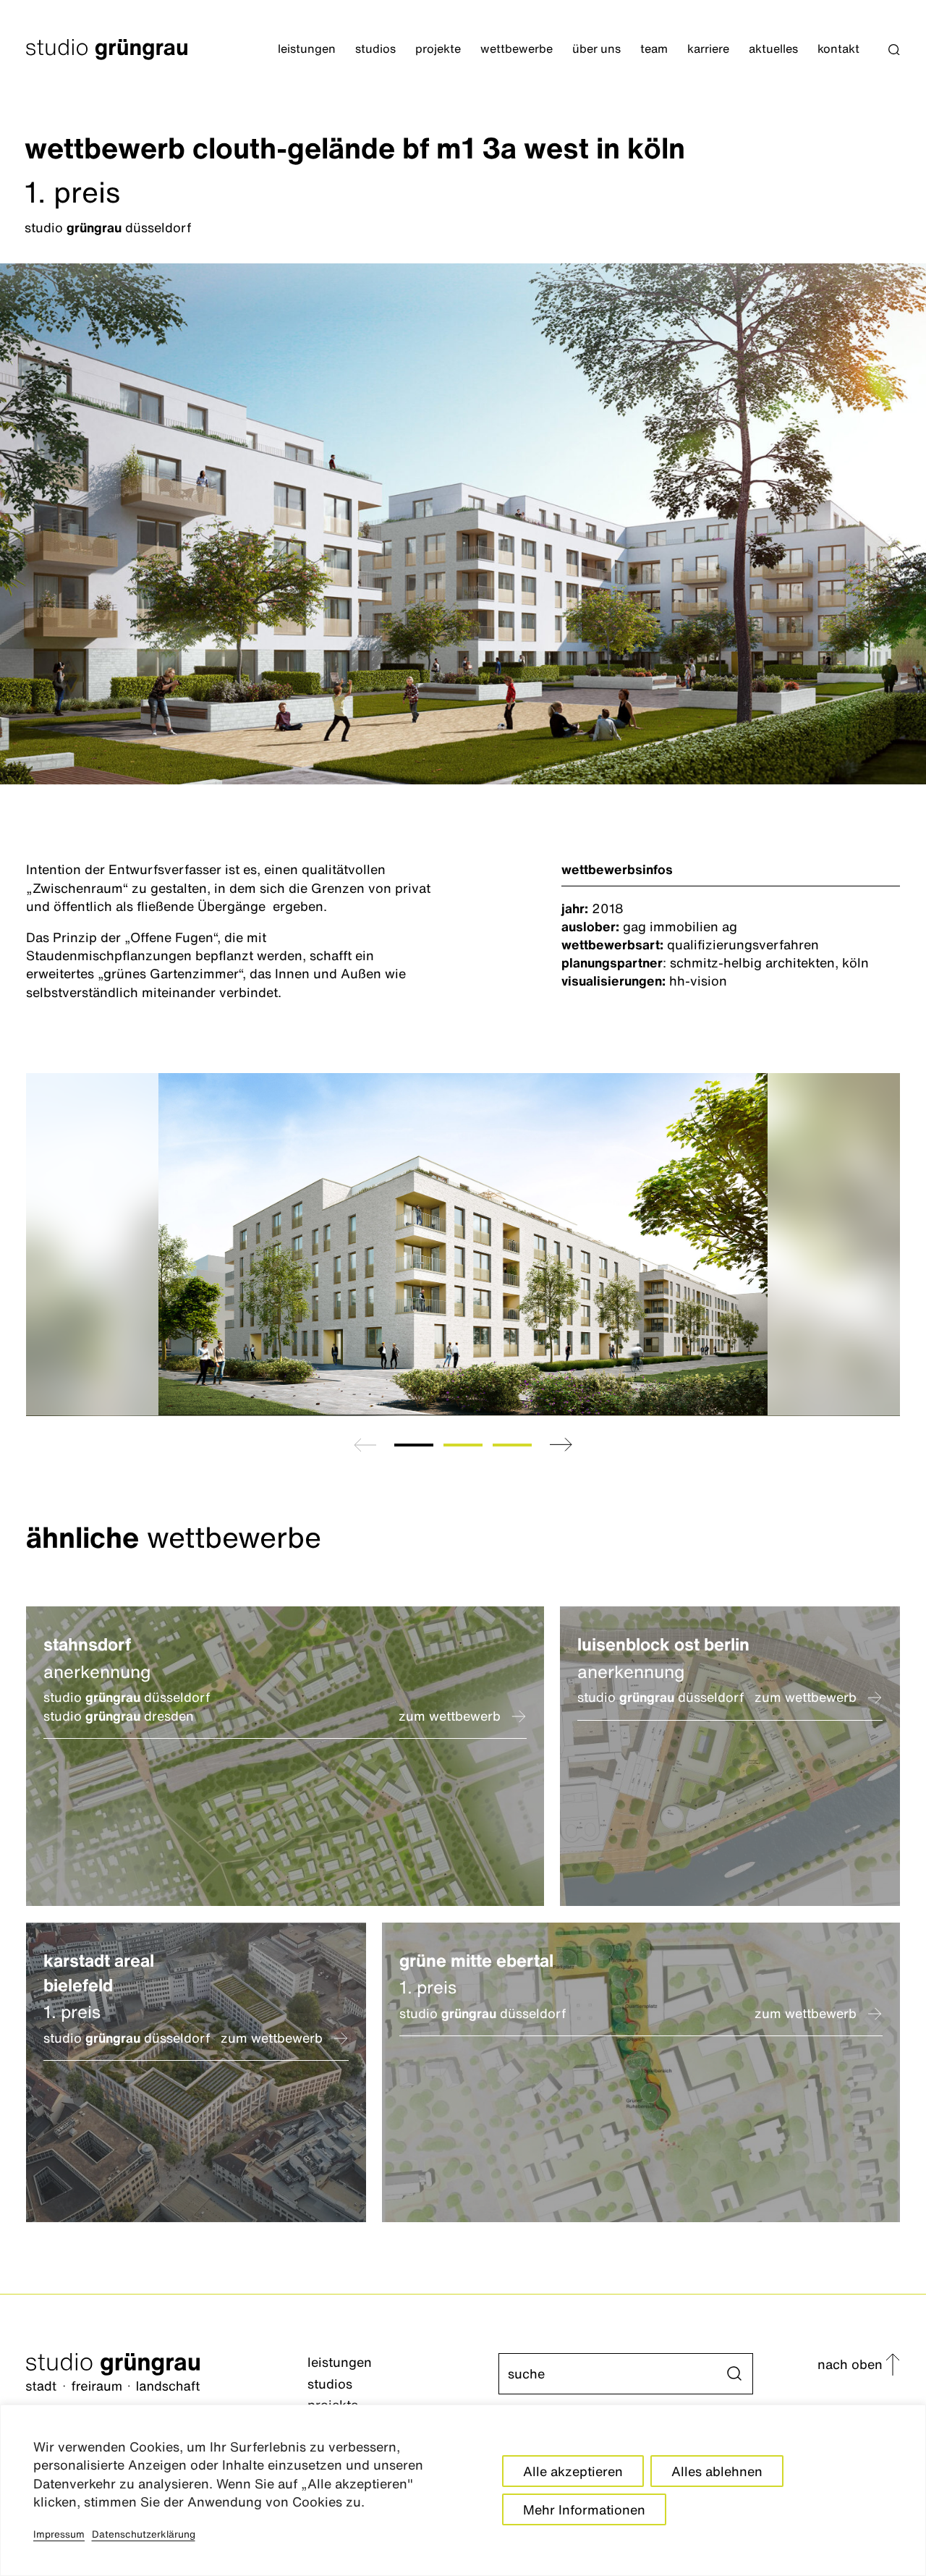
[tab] (414, 1445)
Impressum (59, 2534)
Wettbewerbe (517, 49)
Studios (375, 49)
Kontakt (838, 49)
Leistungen (307, 49)
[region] (463, 2490)
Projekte (438, 49)
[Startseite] (167, 2374)
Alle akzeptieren (573, 2471)
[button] (894, 50)
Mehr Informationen (584, 2509)
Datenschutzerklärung (144, 2534)
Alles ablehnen (717, 2471)
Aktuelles (773, 49)
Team (654, 49)
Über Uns (596, 49)
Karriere (708, 49)
